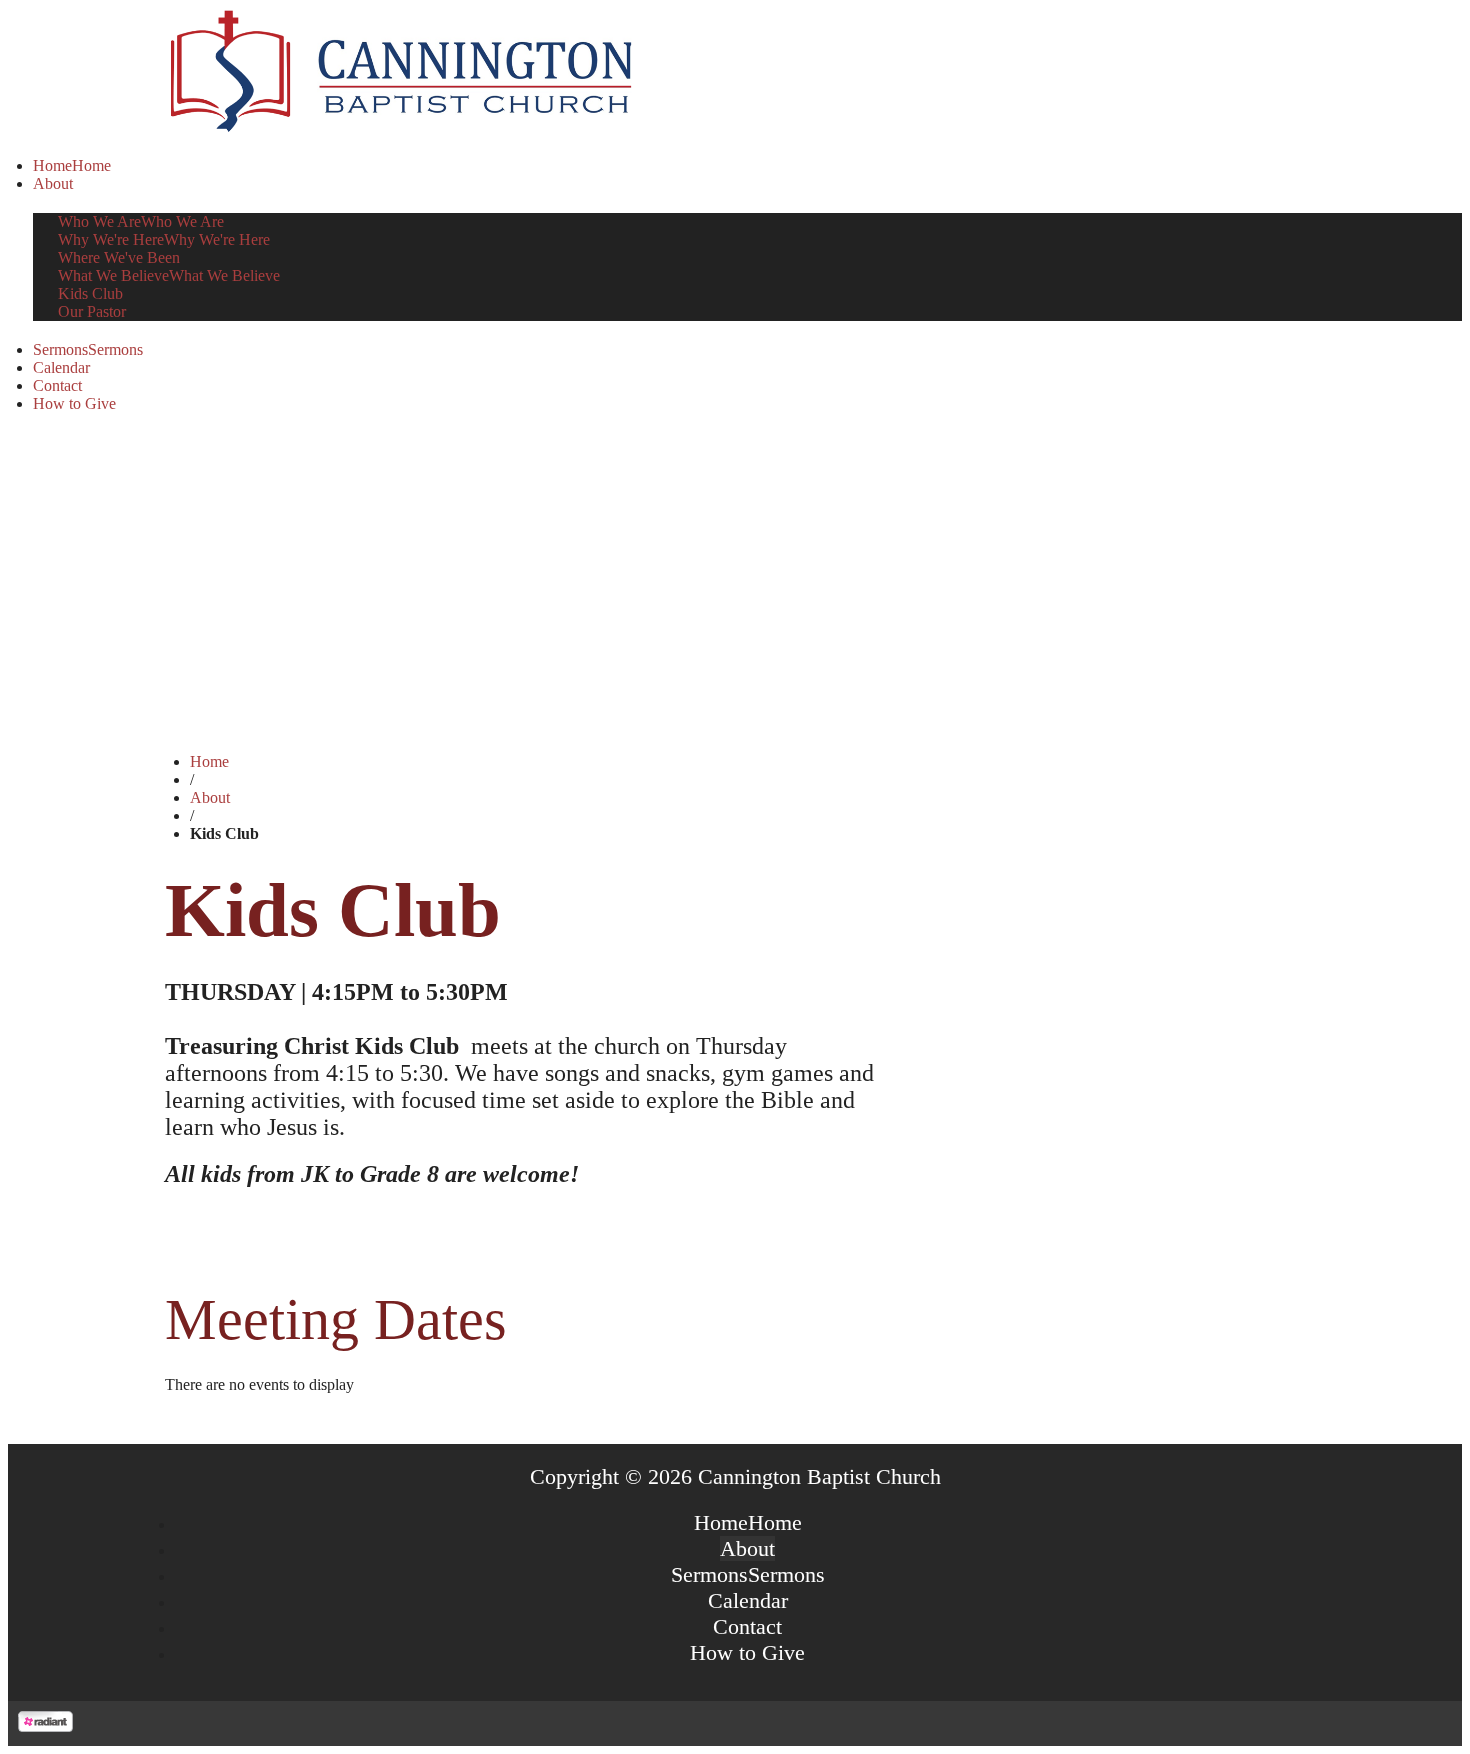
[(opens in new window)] (45, 1726)
